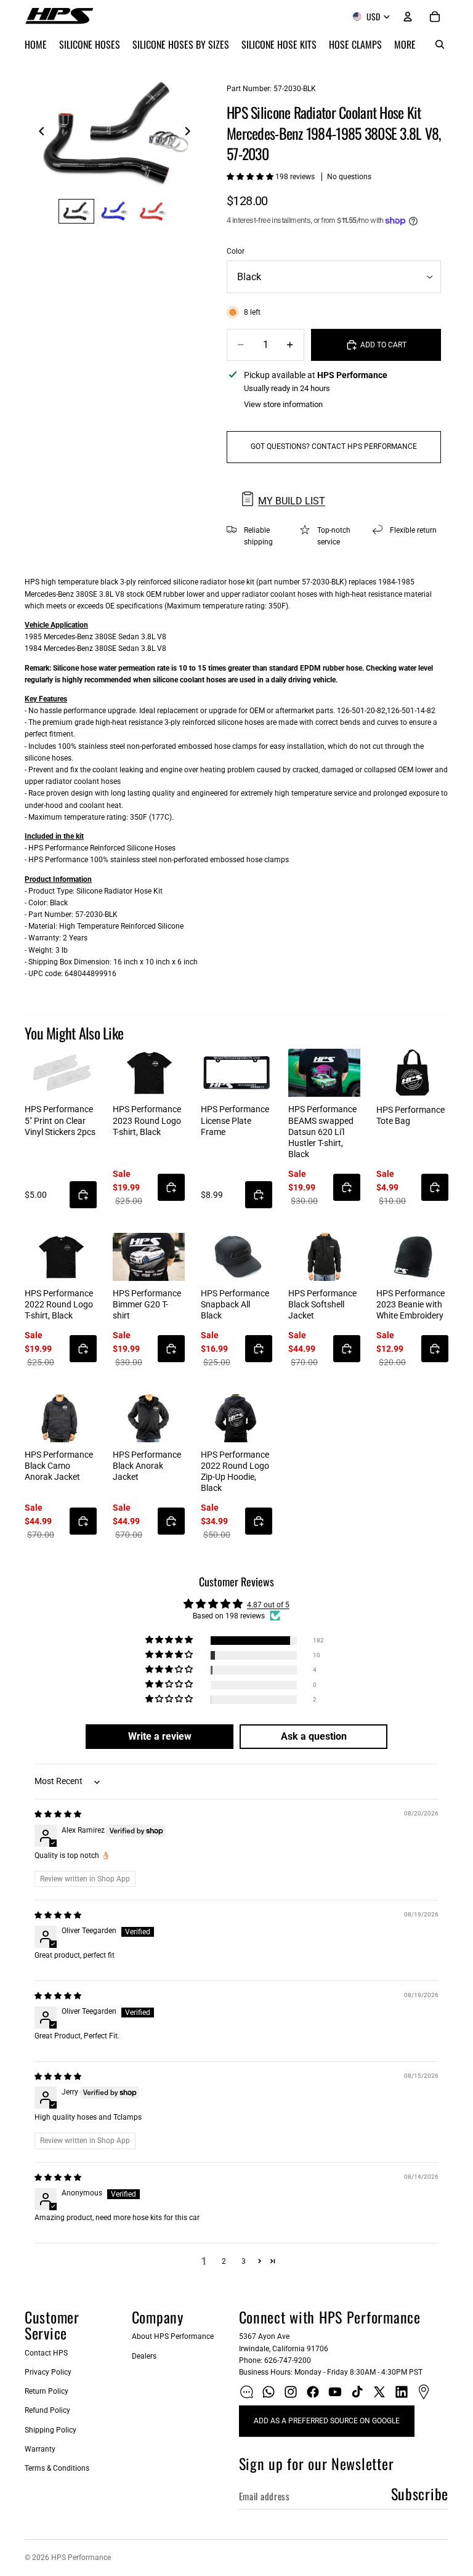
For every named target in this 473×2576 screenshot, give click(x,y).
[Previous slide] (38, 133)
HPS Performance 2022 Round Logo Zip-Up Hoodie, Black (235, 1472)
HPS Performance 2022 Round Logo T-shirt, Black (59, 1304)
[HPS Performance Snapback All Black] (237, 1257)
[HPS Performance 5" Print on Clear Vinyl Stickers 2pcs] (61, 1073)
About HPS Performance (173, 2336)
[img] (58, 1814)
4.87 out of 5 (268, 1605)
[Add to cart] (83, 1195)
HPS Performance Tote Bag (410, 1115)
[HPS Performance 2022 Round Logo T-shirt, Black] (61, 1257)
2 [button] (224, 2261)
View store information (283, 404)
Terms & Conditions (57, 2468)
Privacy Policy (48, 2372)
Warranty (40, 2449)
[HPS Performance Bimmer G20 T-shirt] (149, 1257)
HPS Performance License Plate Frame (235, 1120)
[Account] (408, 17)
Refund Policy (47, 2410)
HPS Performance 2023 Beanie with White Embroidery (410, 1304)
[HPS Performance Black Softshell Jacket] (324, 1257)
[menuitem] (405, 44)
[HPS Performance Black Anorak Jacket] (149, 1418)
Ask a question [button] (314, 1736)
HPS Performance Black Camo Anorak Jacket (59, 1466)
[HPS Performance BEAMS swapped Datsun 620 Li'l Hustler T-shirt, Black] (324, 1073)
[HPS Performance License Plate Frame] (237, 1073)
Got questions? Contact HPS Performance (334, 446)
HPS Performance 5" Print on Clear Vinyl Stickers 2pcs (60, 1120)
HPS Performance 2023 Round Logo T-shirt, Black (147, 1120)
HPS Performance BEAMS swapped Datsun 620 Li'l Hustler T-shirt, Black (322, 1132)
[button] (251, 177)
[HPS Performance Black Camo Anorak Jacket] (61, 1418)
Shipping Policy (51, 2430)
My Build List (292, 501)
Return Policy (46, 2391)
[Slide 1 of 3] (76, 211)
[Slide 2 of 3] (115, 211)
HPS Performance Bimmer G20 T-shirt (147, 1304)
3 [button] (244, 2261)
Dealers (144, 2356)
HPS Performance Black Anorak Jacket (147, 1466)
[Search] (440, 44)
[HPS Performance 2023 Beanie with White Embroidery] (412, 1257)
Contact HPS (46, 2353)
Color (236, 251)
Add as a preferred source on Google (327, 2421)
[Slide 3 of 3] (153, 211)
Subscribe (420, 2493)
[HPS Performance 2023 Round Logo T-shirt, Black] (149, 1073)
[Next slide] (191, 133)
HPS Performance (81, 2558)
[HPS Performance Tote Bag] (412, 1073)
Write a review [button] (160, 1736)
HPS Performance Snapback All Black (235, 1304)
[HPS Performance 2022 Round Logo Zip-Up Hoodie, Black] (237, 1418)
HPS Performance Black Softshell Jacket (322, 1304)
